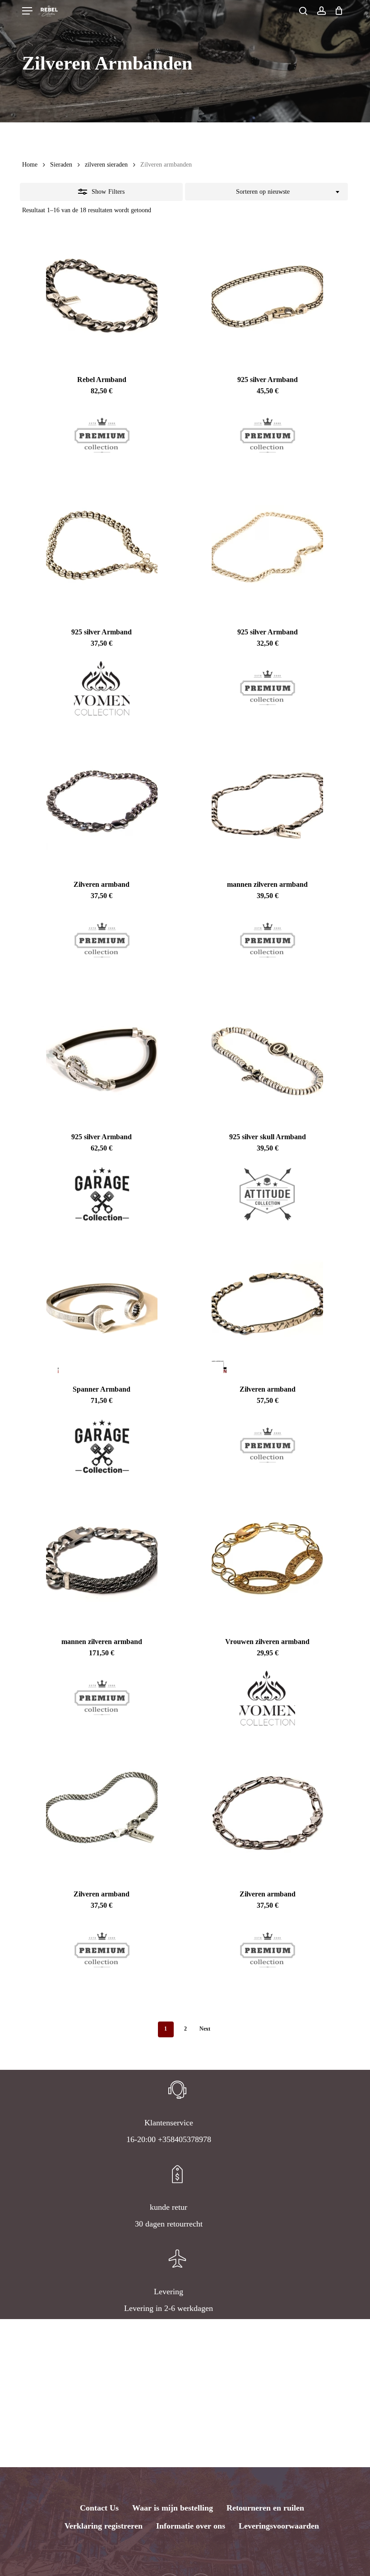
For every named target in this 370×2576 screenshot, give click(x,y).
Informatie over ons (191, 2526)
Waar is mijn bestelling (173, 2508)
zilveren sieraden (106, 165)
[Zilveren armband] (102, 801)
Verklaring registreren (104, 2526)
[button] (27, 11)
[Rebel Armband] (102, 297)
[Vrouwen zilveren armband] (267, 1559)
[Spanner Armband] (102, 1306)
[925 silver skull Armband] (267, 1054)
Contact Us (99, 2508)
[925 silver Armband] (267, 297)
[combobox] (266, 192)
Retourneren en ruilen (265, 2508)
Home (30, 165)
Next (205, 2029)
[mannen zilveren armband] (267, 801)
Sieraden (61, 165)
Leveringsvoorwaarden (279, 2526)
